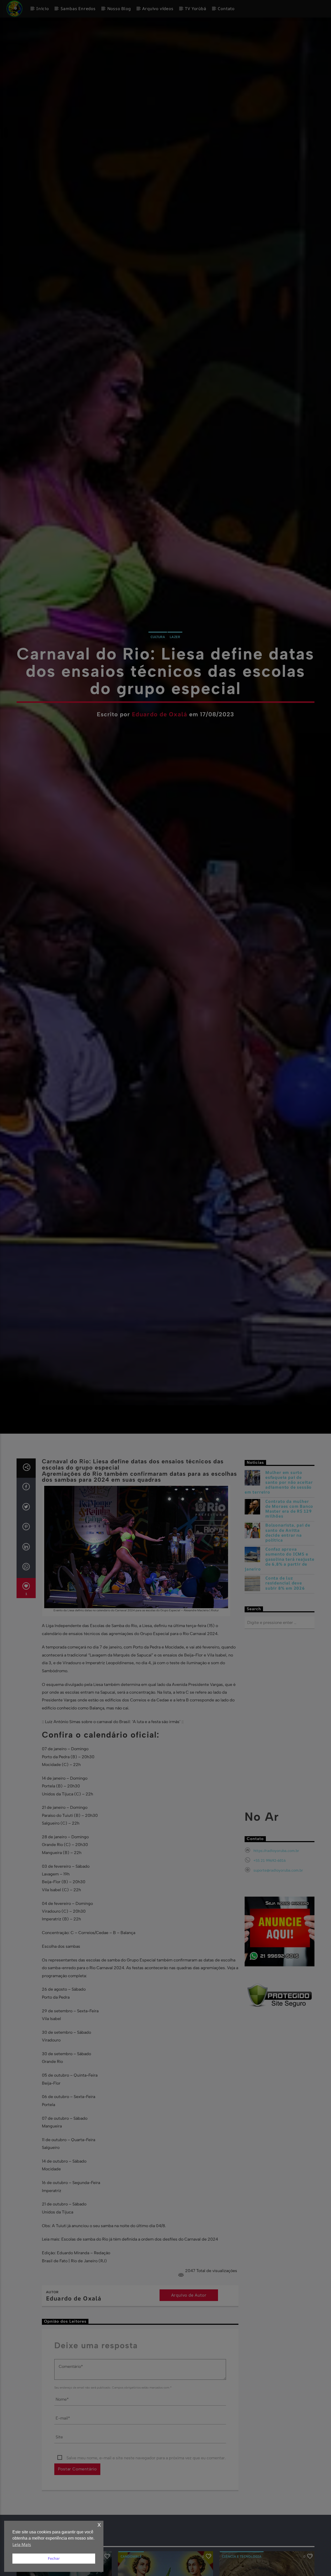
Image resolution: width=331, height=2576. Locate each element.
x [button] (99, 2524)
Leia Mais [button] (22, 2544)
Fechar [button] (54, 2558)
